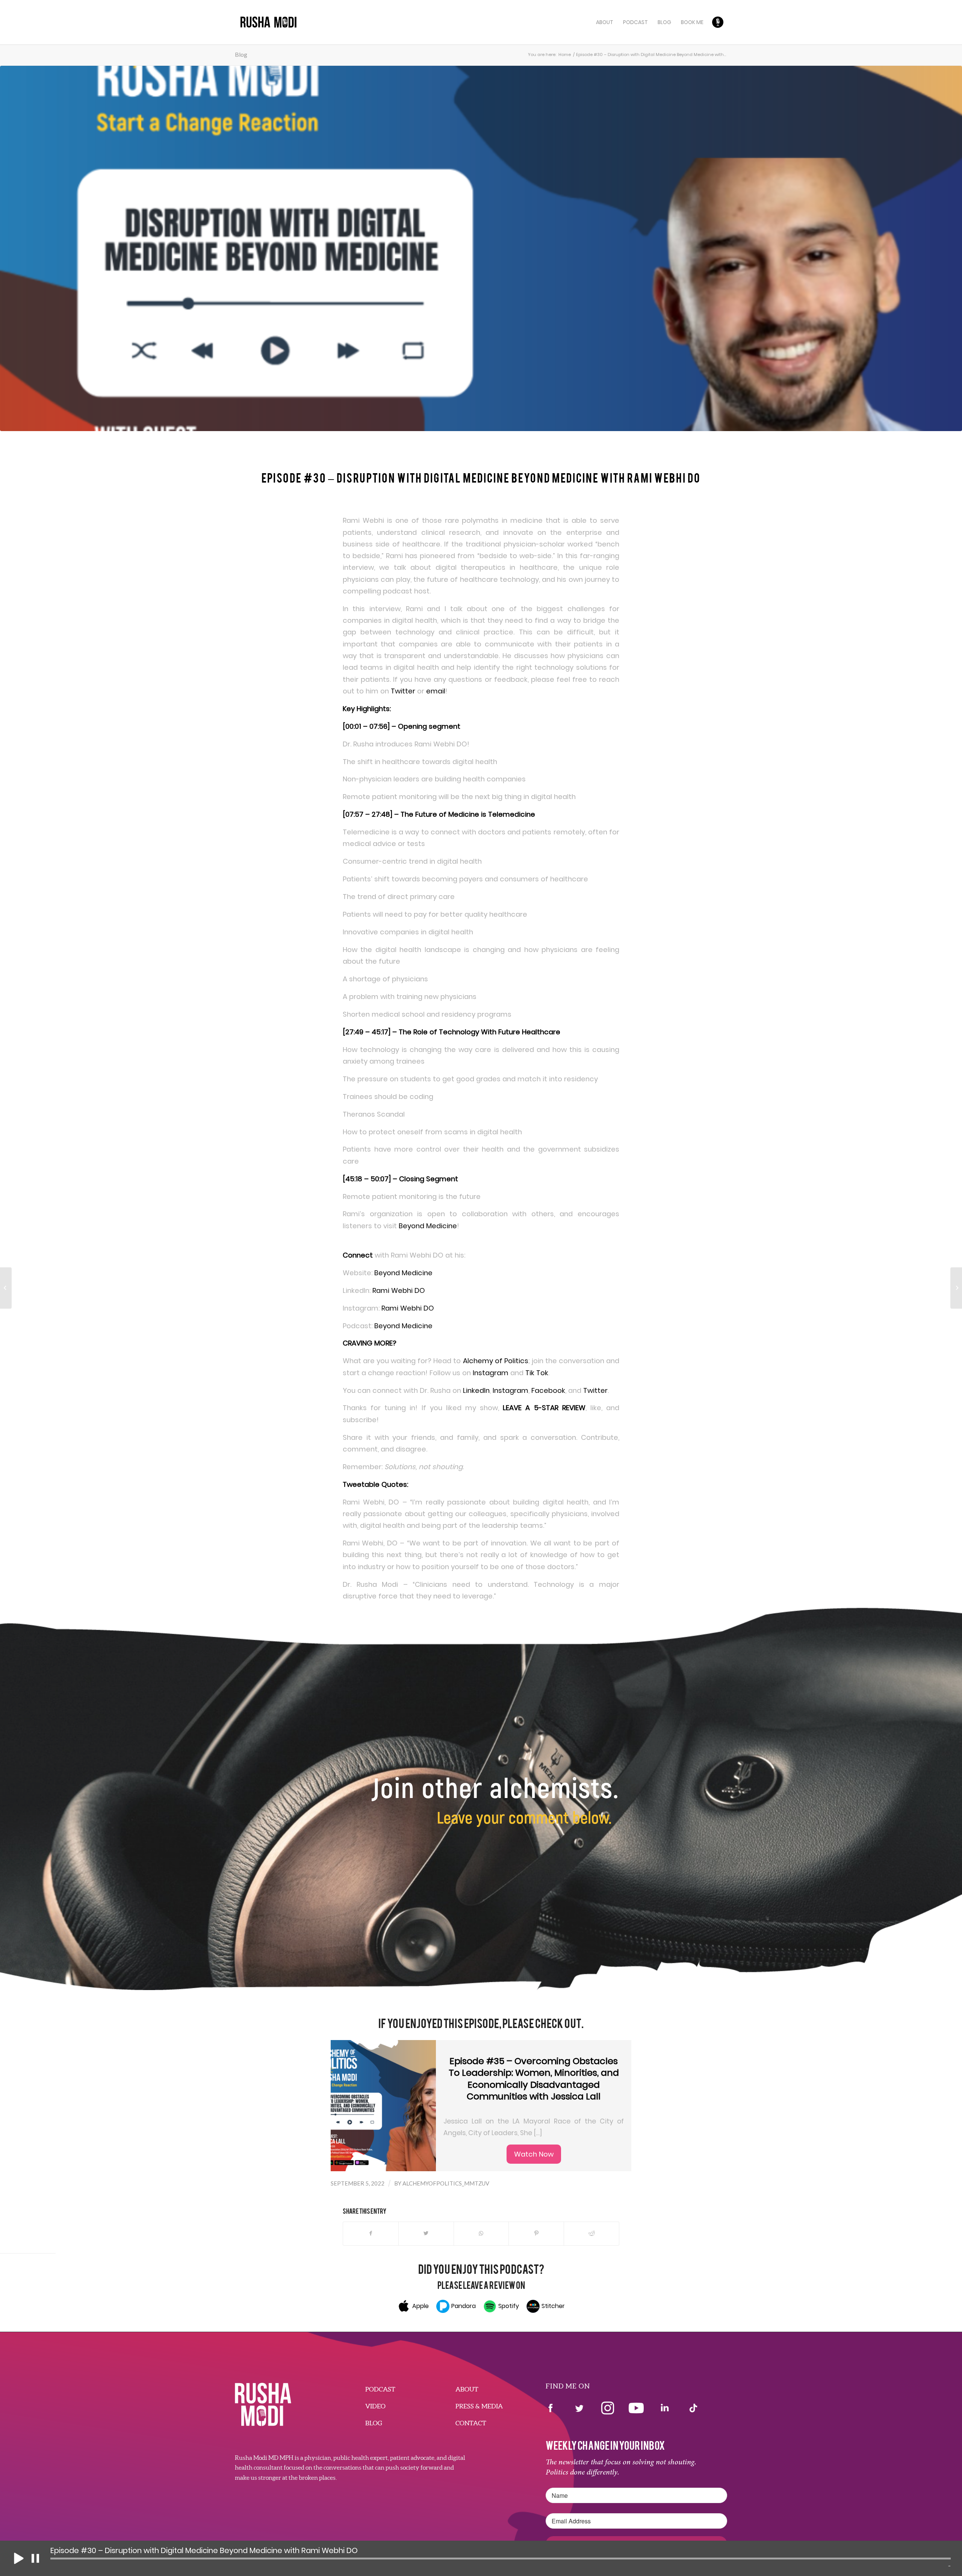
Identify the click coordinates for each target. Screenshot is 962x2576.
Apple (420, 2306)
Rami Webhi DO (399, 1290)
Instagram (490, 1373)
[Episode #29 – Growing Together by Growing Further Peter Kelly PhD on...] (6, 1288)
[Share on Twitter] (426, 2233)
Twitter (403, 691)
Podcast (380, 2389)
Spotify (509, 2306)
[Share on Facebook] (371, 2233)
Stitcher (553, 2306)
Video (375, 2406)
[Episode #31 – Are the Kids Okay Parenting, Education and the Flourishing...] (956, 1288)
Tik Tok (536, 1373)
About (467, 2389)
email (436, 691)
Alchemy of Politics (494, 1361)
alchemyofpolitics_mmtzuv (446, 2183)
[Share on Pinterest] (536, 2233)
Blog (241, 54)
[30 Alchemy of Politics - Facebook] (481, 248)
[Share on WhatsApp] (481, 2233)
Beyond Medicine (428, 1226)
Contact (471, 2423)
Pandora (464, 2306)
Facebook (547, 1390)
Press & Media (479, 2406)
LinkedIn (475, 1390)
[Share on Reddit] (591, 2233)
